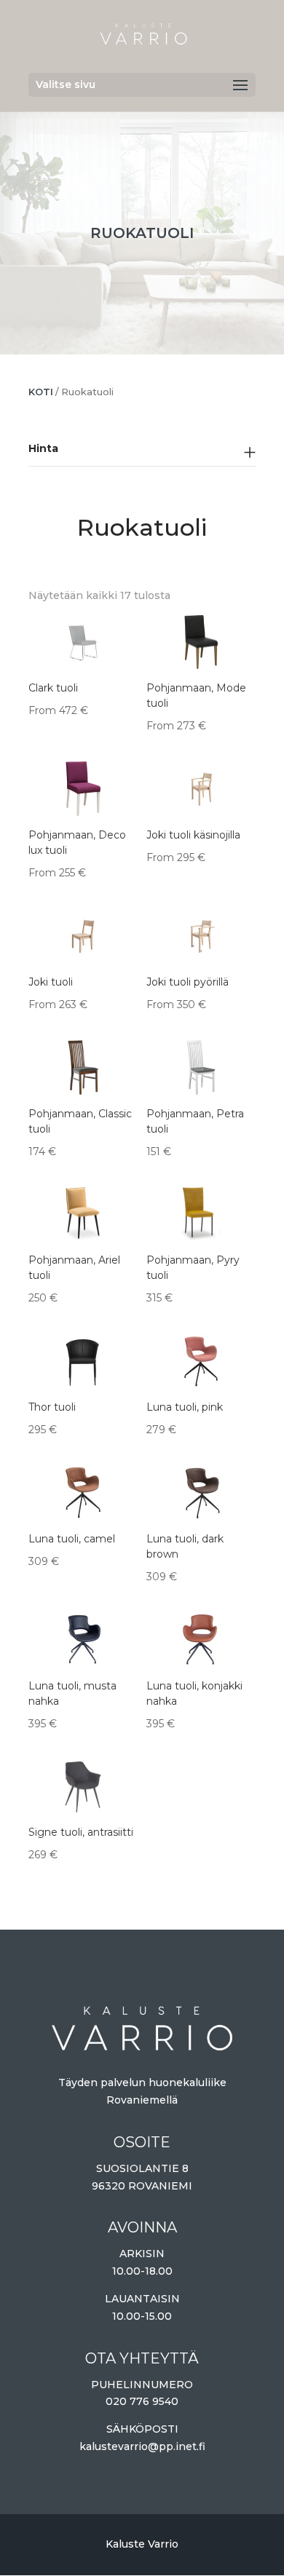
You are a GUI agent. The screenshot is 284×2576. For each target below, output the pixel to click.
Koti (41, 392)
